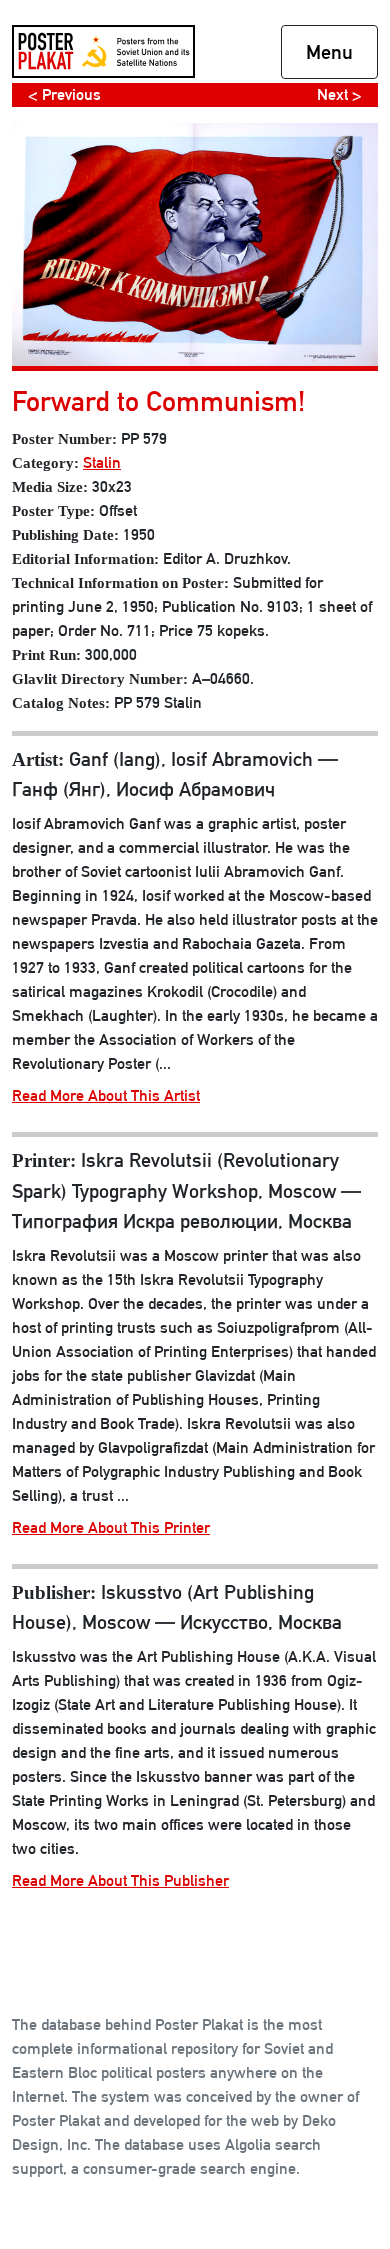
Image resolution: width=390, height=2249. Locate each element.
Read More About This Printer (111, 1527)
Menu (329, 52)
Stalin (102, 462)
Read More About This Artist (106, 1095)
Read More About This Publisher (120, 1880)
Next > (339, 94)
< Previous (64, 94)
